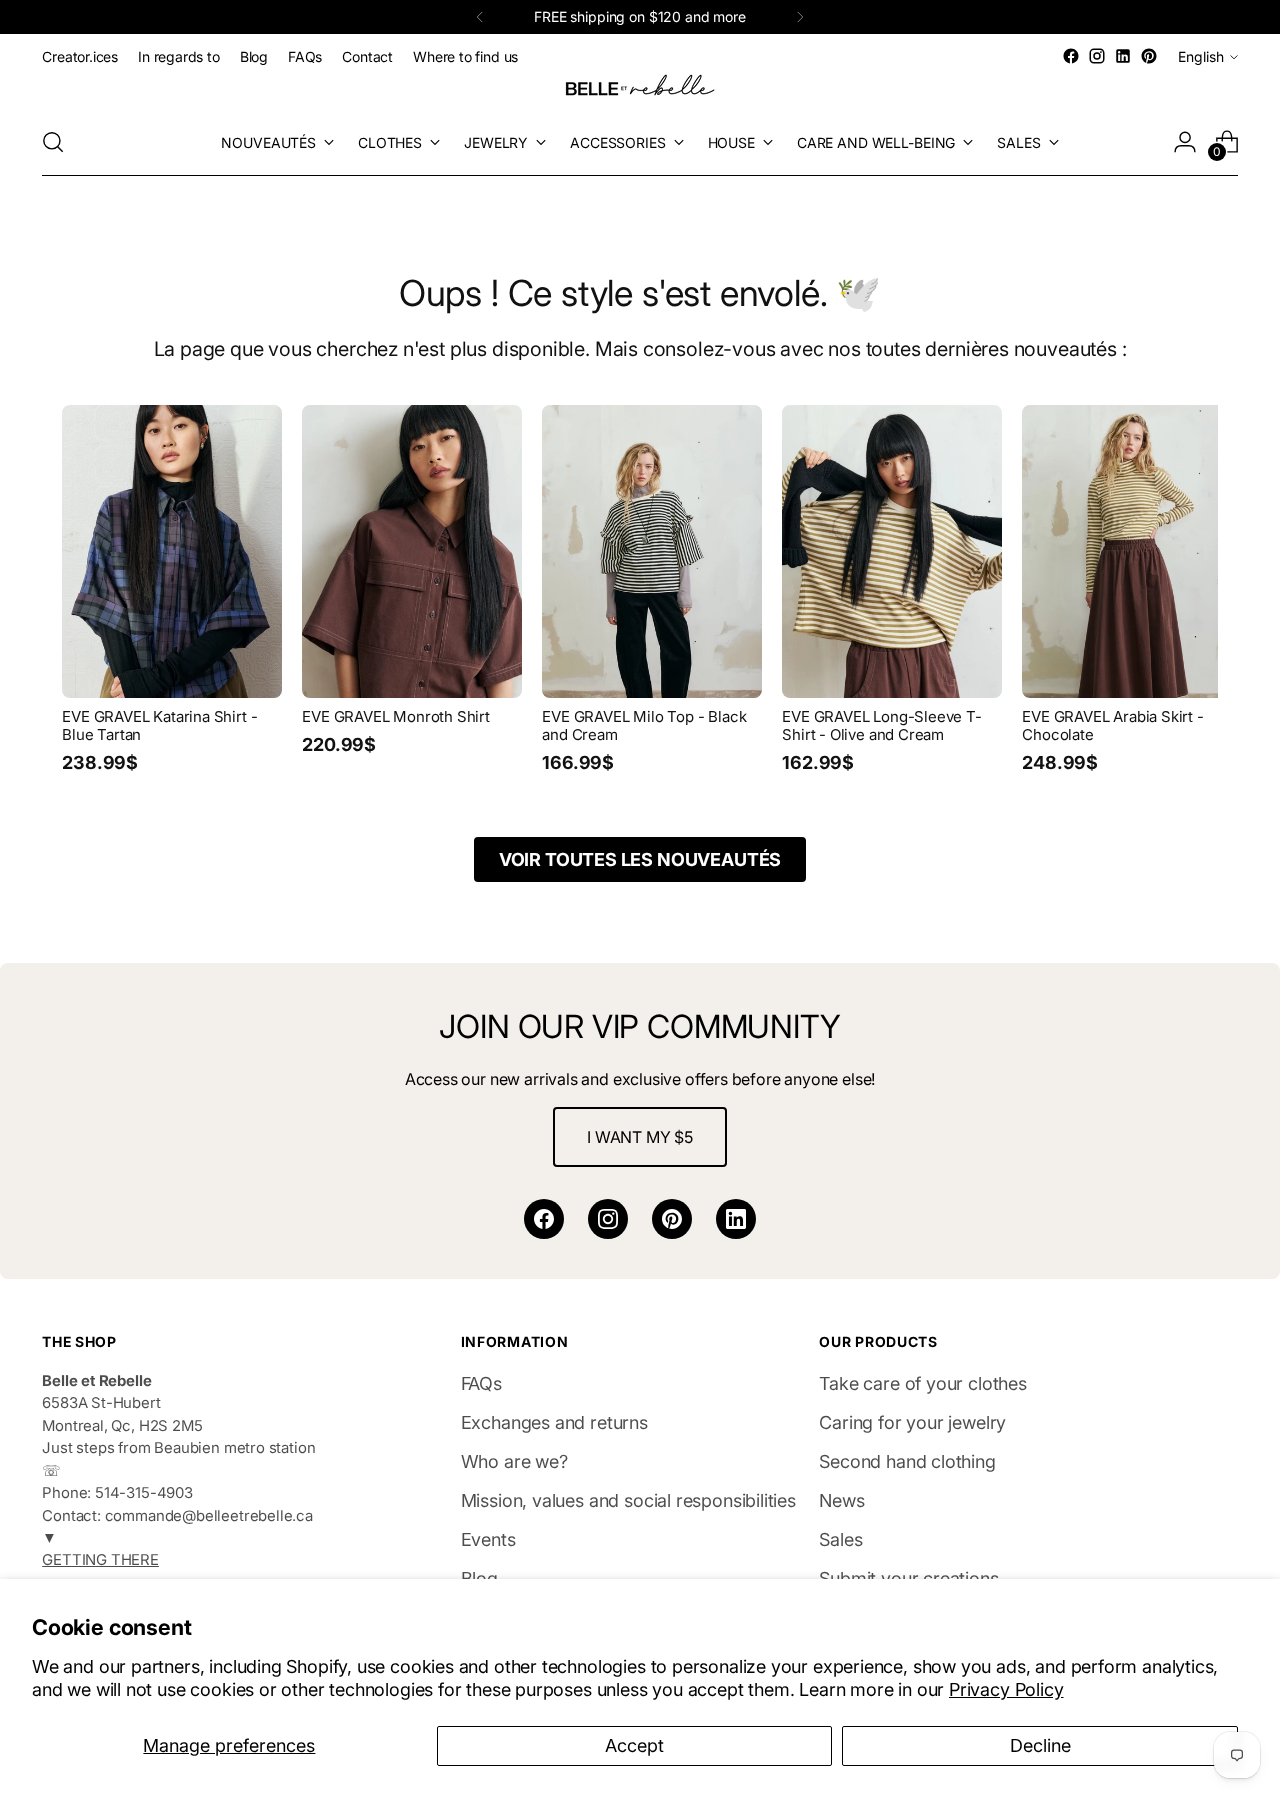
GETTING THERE (100, 1560)
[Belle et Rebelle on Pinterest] (1149, 56)
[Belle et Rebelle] (640, 89)
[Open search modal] (53, 142)
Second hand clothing (907, 1461)
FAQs (481, 1383)
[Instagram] (608, 1219)
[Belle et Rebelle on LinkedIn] (1123, 56)
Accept (634, 1745)
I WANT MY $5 (640, 1137)
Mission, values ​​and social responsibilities (628, 1500)
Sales (840, 1539)
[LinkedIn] (736, 1219)
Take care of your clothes (923, 1383)
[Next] (800, 17)
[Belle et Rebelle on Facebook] (1071, 56)
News (841, 1500)
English (1201, 56)
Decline (1040, 1745)
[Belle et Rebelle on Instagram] (1097, 56)
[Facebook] (544, 1219)
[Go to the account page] (1185, 142)
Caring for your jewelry (912, 1422)
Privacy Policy (1006, 1689)
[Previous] (480, 17)
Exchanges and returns (554, 1422)
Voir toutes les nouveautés (640, 859)
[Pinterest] (672, 1219)
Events (488, 1539)
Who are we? (514, 1461)
